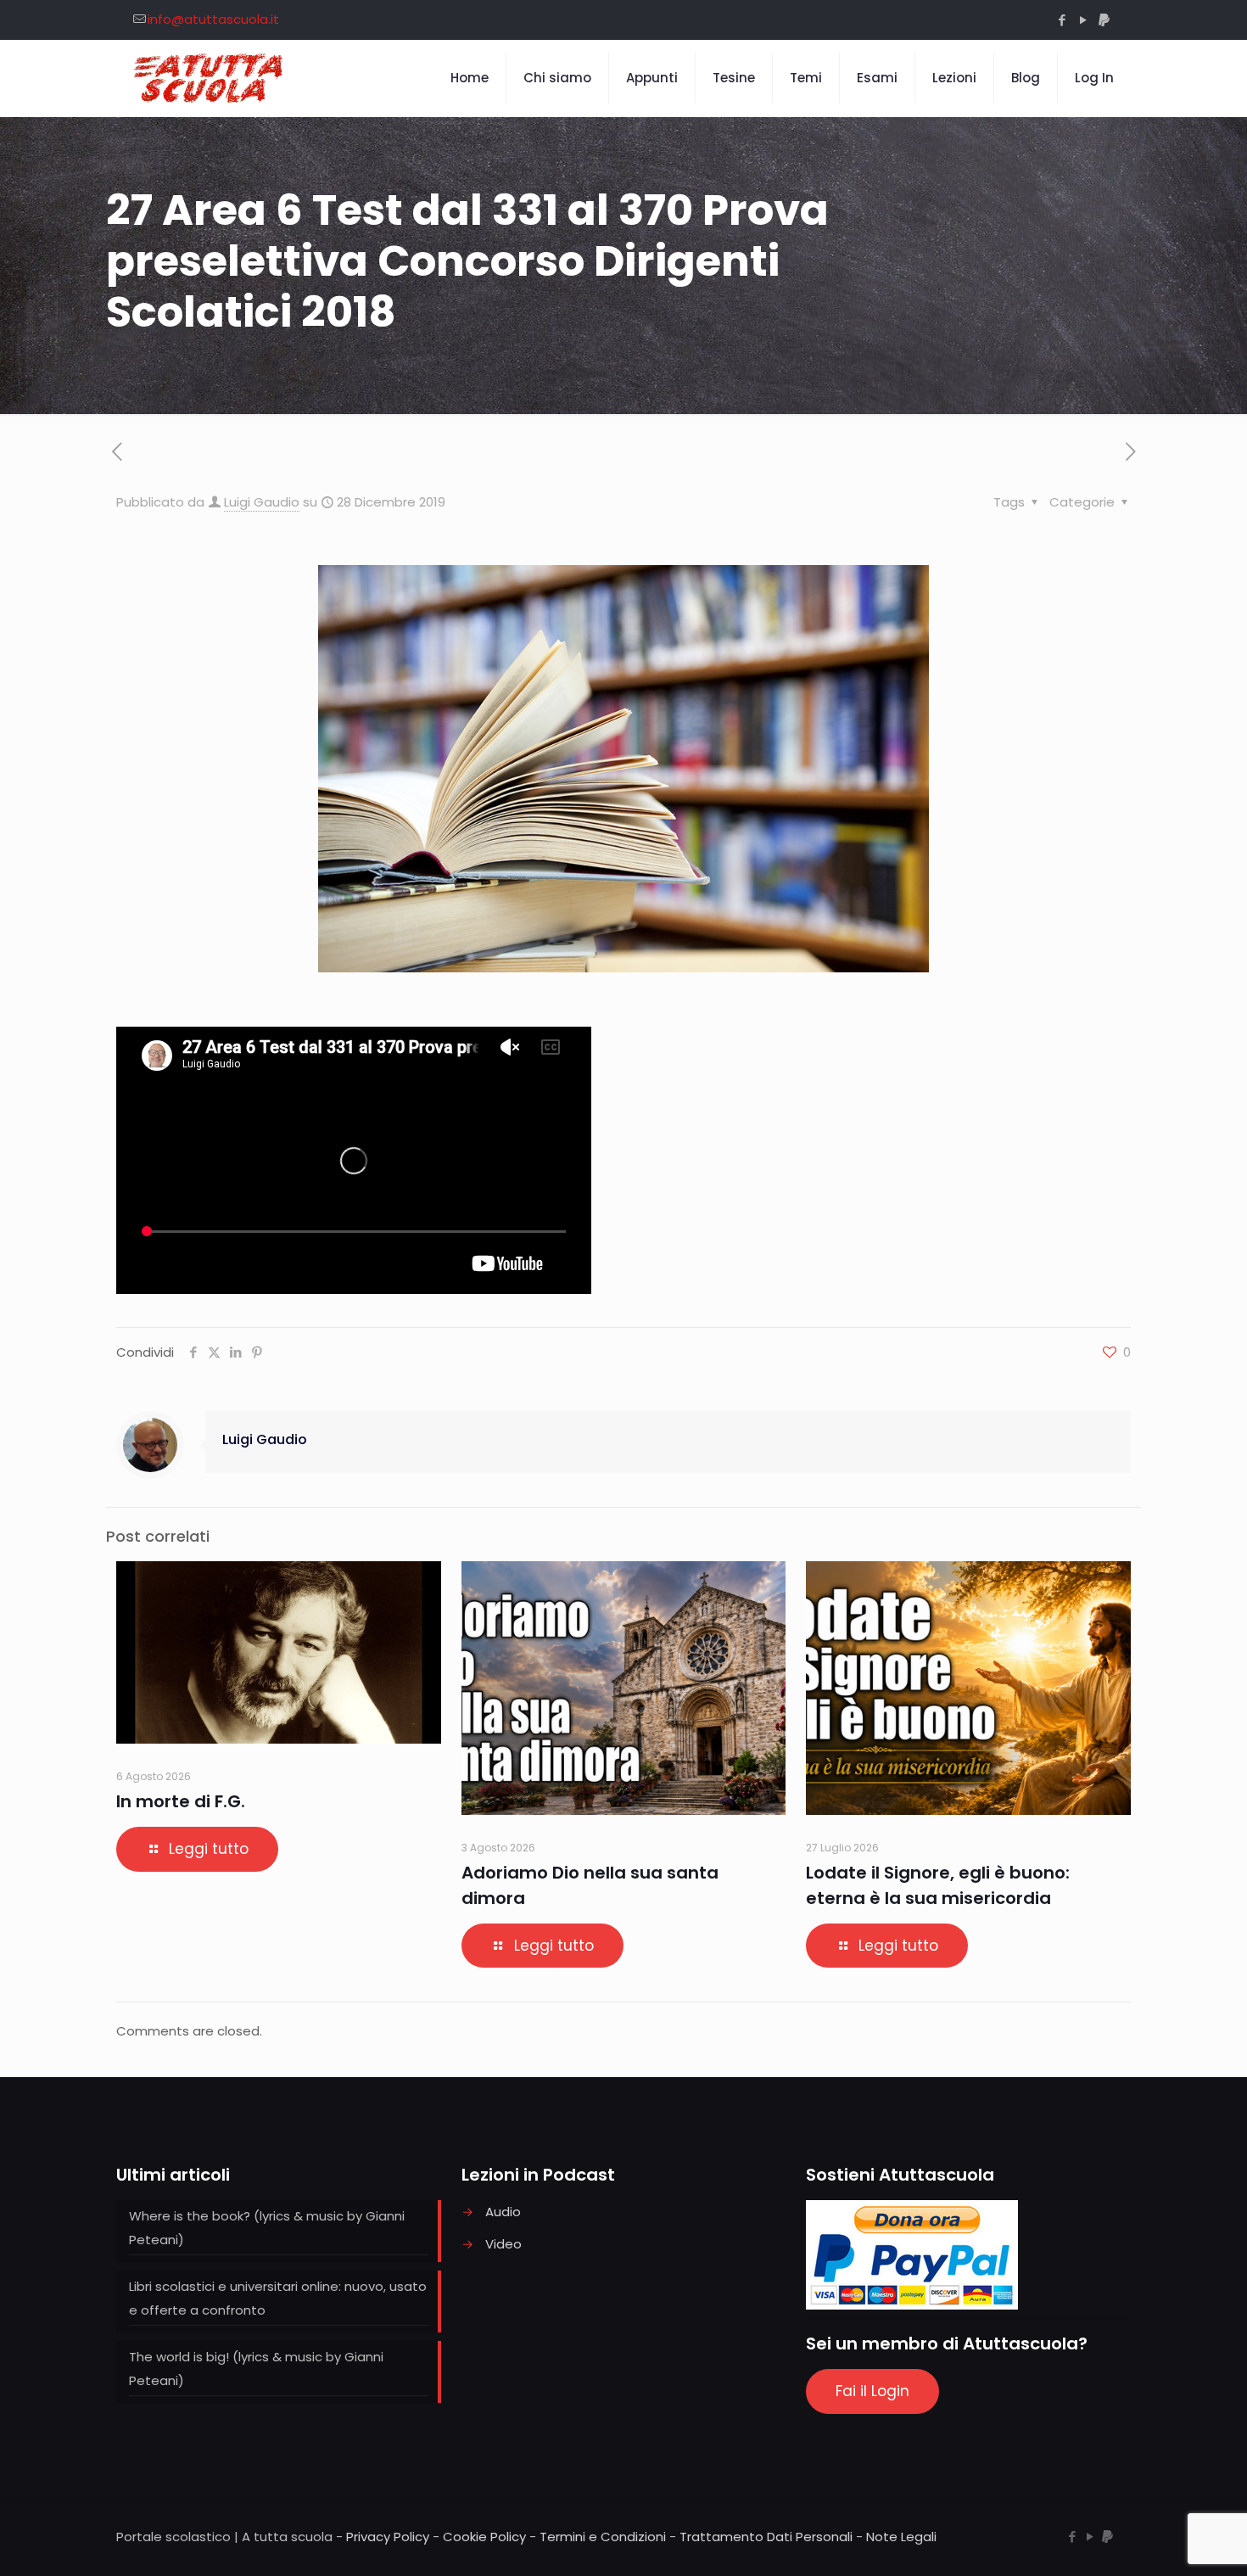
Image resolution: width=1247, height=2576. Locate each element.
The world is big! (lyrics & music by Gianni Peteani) (256, 2369)
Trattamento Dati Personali (766, 2537)
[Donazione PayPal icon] (1104, 20)
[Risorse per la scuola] (209, 78)
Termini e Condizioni (603, 2537)
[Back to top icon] (1166, 2541)
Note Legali (901, 2537)
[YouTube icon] (1083, 20)
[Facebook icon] (1062, 20)
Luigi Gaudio (262, 502)
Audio (503, 2212)
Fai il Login (872, 2391)
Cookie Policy (484, 2537)
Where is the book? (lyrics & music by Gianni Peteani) (267, 2228)
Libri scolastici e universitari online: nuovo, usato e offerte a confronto (278, 2298)
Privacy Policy (388, 2537)
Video (503, 2244)
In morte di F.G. (181, 1801)
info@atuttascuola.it (213, 19)
